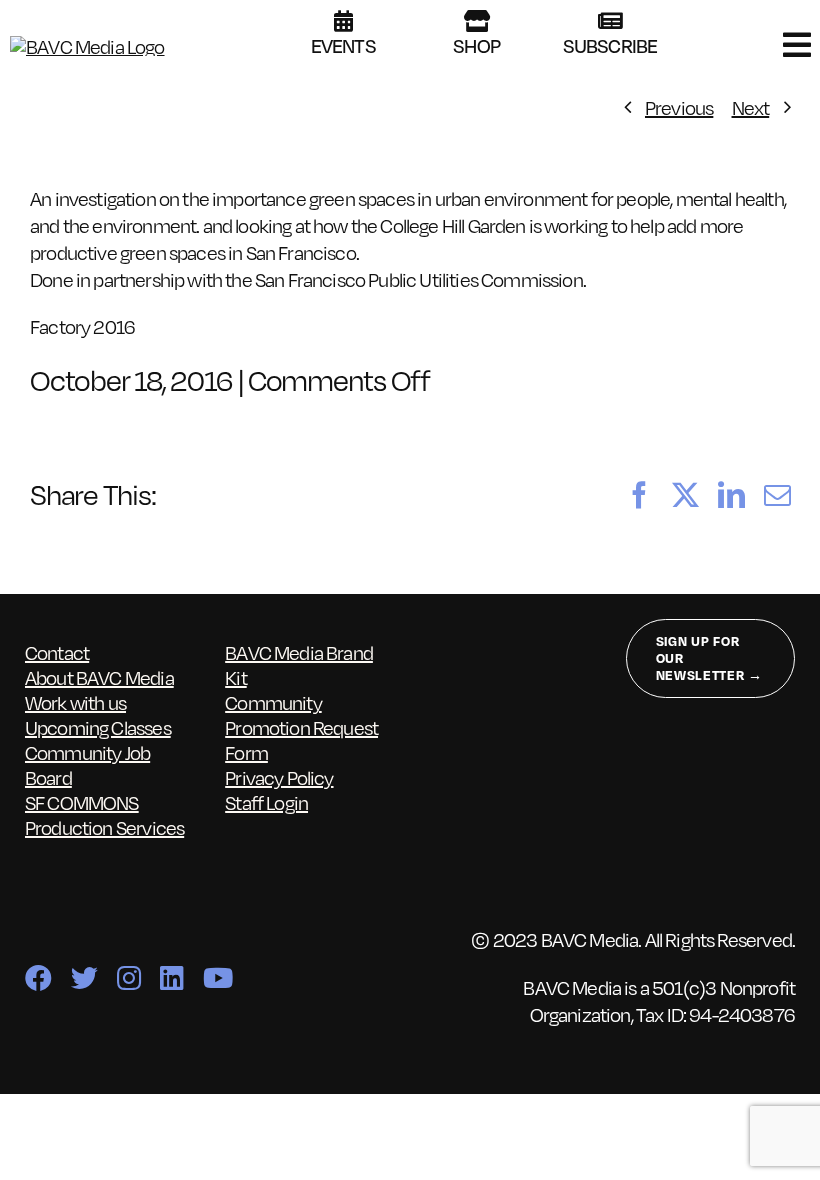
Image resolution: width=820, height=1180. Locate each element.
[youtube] (217, 977)
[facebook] (38, 977)
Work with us (75, 702)
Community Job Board (87, 764)
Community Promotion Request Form (301, 727)
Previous (679, 107)
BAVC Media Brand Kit (299, 664)
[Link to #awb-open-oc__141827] (796, 45)
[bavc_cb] (87, 46)
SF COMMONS (82, 802)
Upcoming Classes (98, 727)
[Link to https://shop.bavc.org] (476, 21)
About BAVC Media (99, 677)
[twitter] (84, 977)
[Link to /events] (343, 21)
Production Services (104, 827)
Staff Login (266, 802)
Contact (57, 652)
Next (751, 107)
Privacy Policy (279, 777)
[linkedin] (171, 977)
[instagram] (128, 977)
